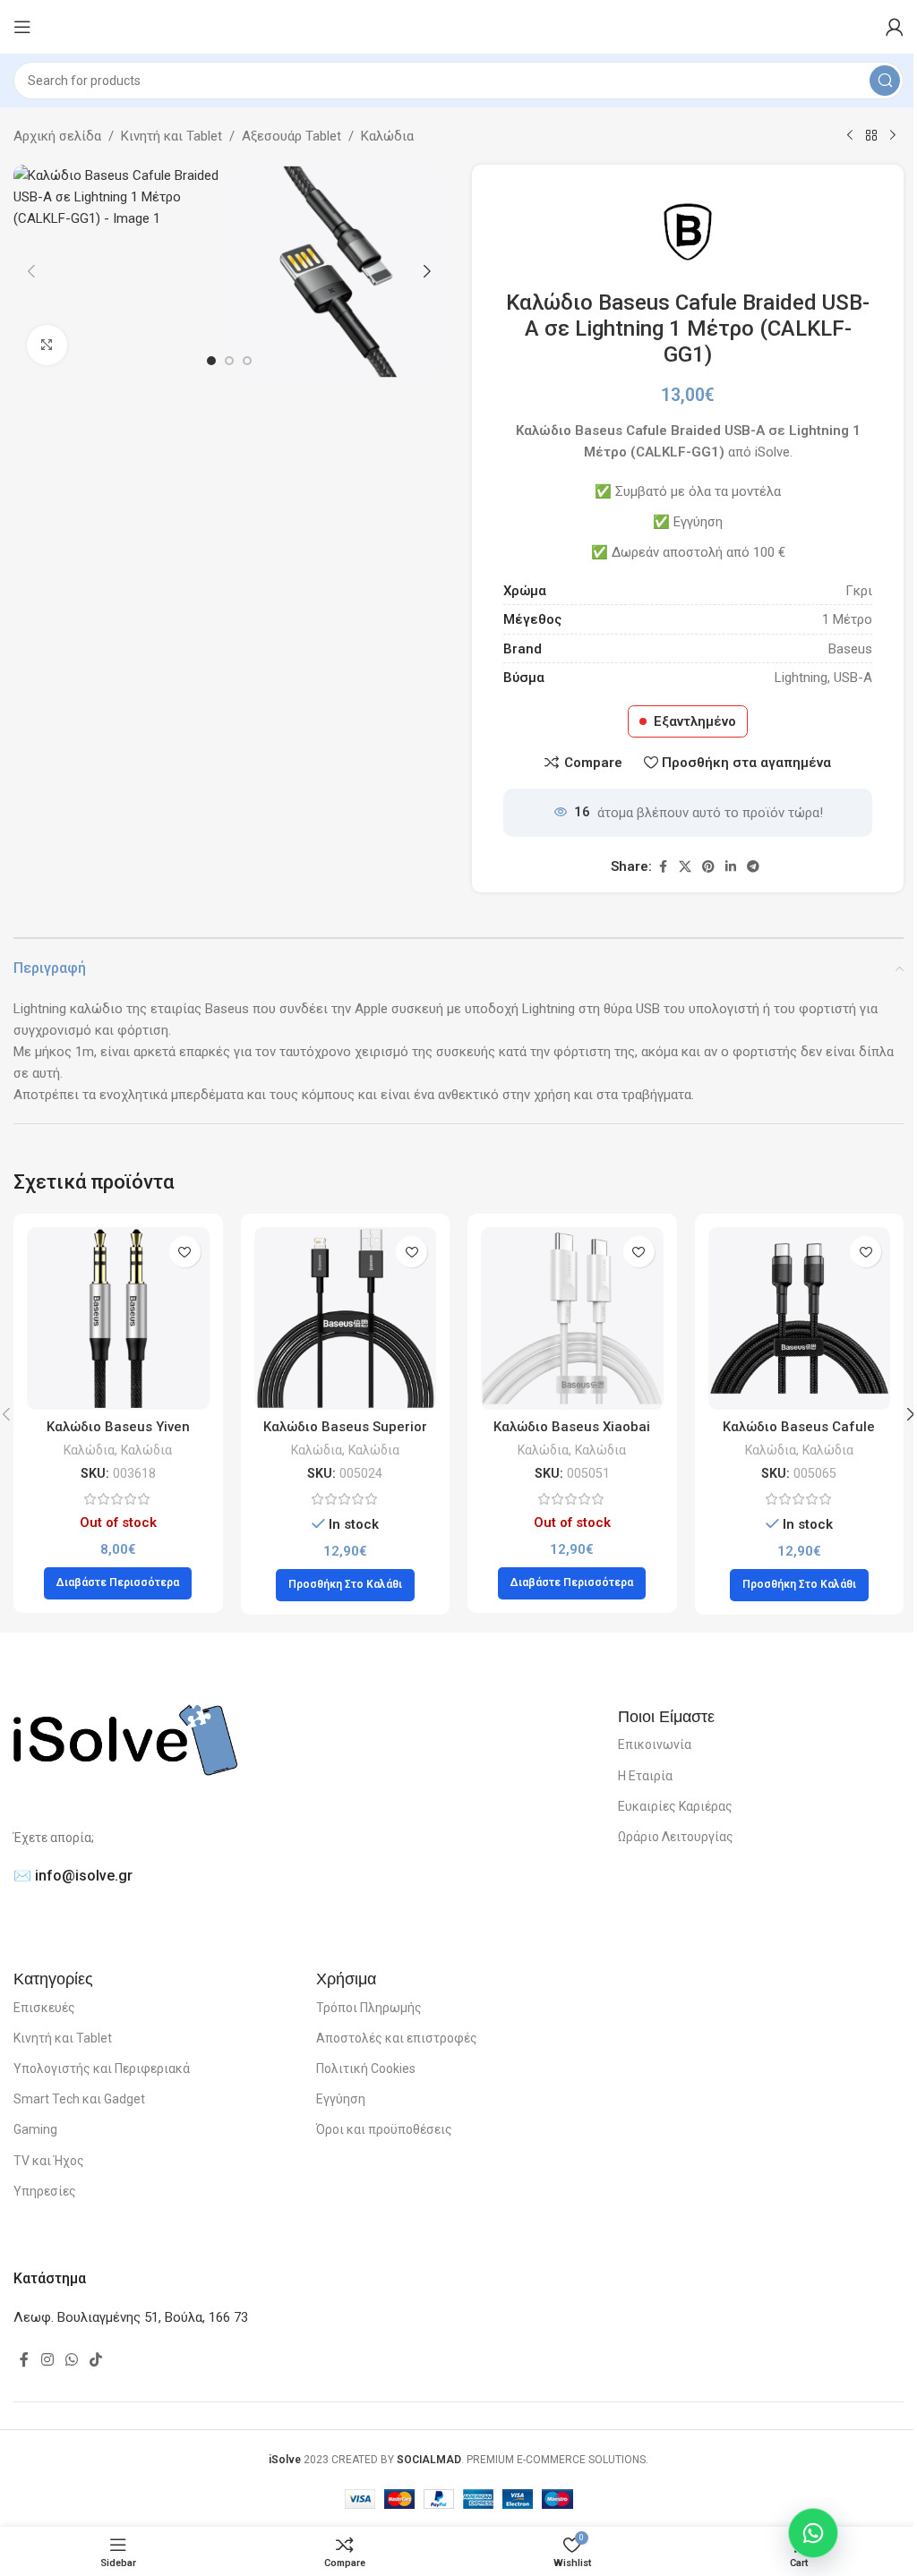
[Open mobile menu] (22, 27)
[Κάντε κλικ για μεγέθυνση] (47, 345)
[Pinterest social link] (708, 867)
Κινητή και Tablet (171, 136)
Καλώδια (387, 136)
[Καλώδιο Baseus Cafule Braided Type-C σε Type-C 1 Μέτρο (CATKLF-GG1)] (800, 1318)
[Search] (885, 81)
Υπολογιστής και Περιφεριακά (102, 2068)
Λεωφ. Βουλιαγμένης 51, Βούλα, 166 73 (131, 2317)
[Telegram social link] (753, 867)
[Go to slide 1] (211, 361)
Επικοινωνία (655, 1744)
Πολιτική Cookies (366, 2068)
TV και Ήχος (49, 2161)
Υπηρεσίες (45, 2191)
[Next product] (893, 136)
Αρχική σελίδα (57, 136)
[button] (31, 271)
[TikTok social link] (96, 2360)
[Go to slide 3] (247, 361)
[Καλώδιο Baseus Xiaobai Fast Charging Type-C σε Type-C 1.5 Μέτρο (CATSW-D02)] (572, 1318)
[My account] (895, 27)
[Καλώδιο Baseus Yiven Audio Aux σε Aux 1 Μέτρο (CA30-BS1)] (118, 1318)
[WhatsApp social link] (71, 2360)
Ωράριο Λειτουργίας (676, 1837)
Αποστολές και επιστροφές (397, 2038)
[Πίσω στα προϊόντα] (871, 136)
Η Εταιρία (645, 1776)
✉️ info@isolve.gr (73, 1876)
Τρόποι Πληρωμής (369, 2008)
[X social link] (685, 867)
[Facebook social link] (663, 867)
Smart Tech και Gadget (79, 2099)
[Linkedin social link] (731, 867)
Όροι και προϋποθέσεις (384, 2129)
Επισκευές (44, 2008)
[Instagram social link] (47, 2360)
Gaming (35, 2129)
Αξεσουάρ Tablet (291, 136)
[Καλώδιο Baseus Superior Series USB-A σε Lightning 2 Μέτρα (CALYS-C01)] (346, 1318)
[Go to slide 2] (229, 361)
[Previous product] (850, 136)
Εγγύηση (341, 2099)
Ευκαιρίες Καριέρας (675, 1806)
